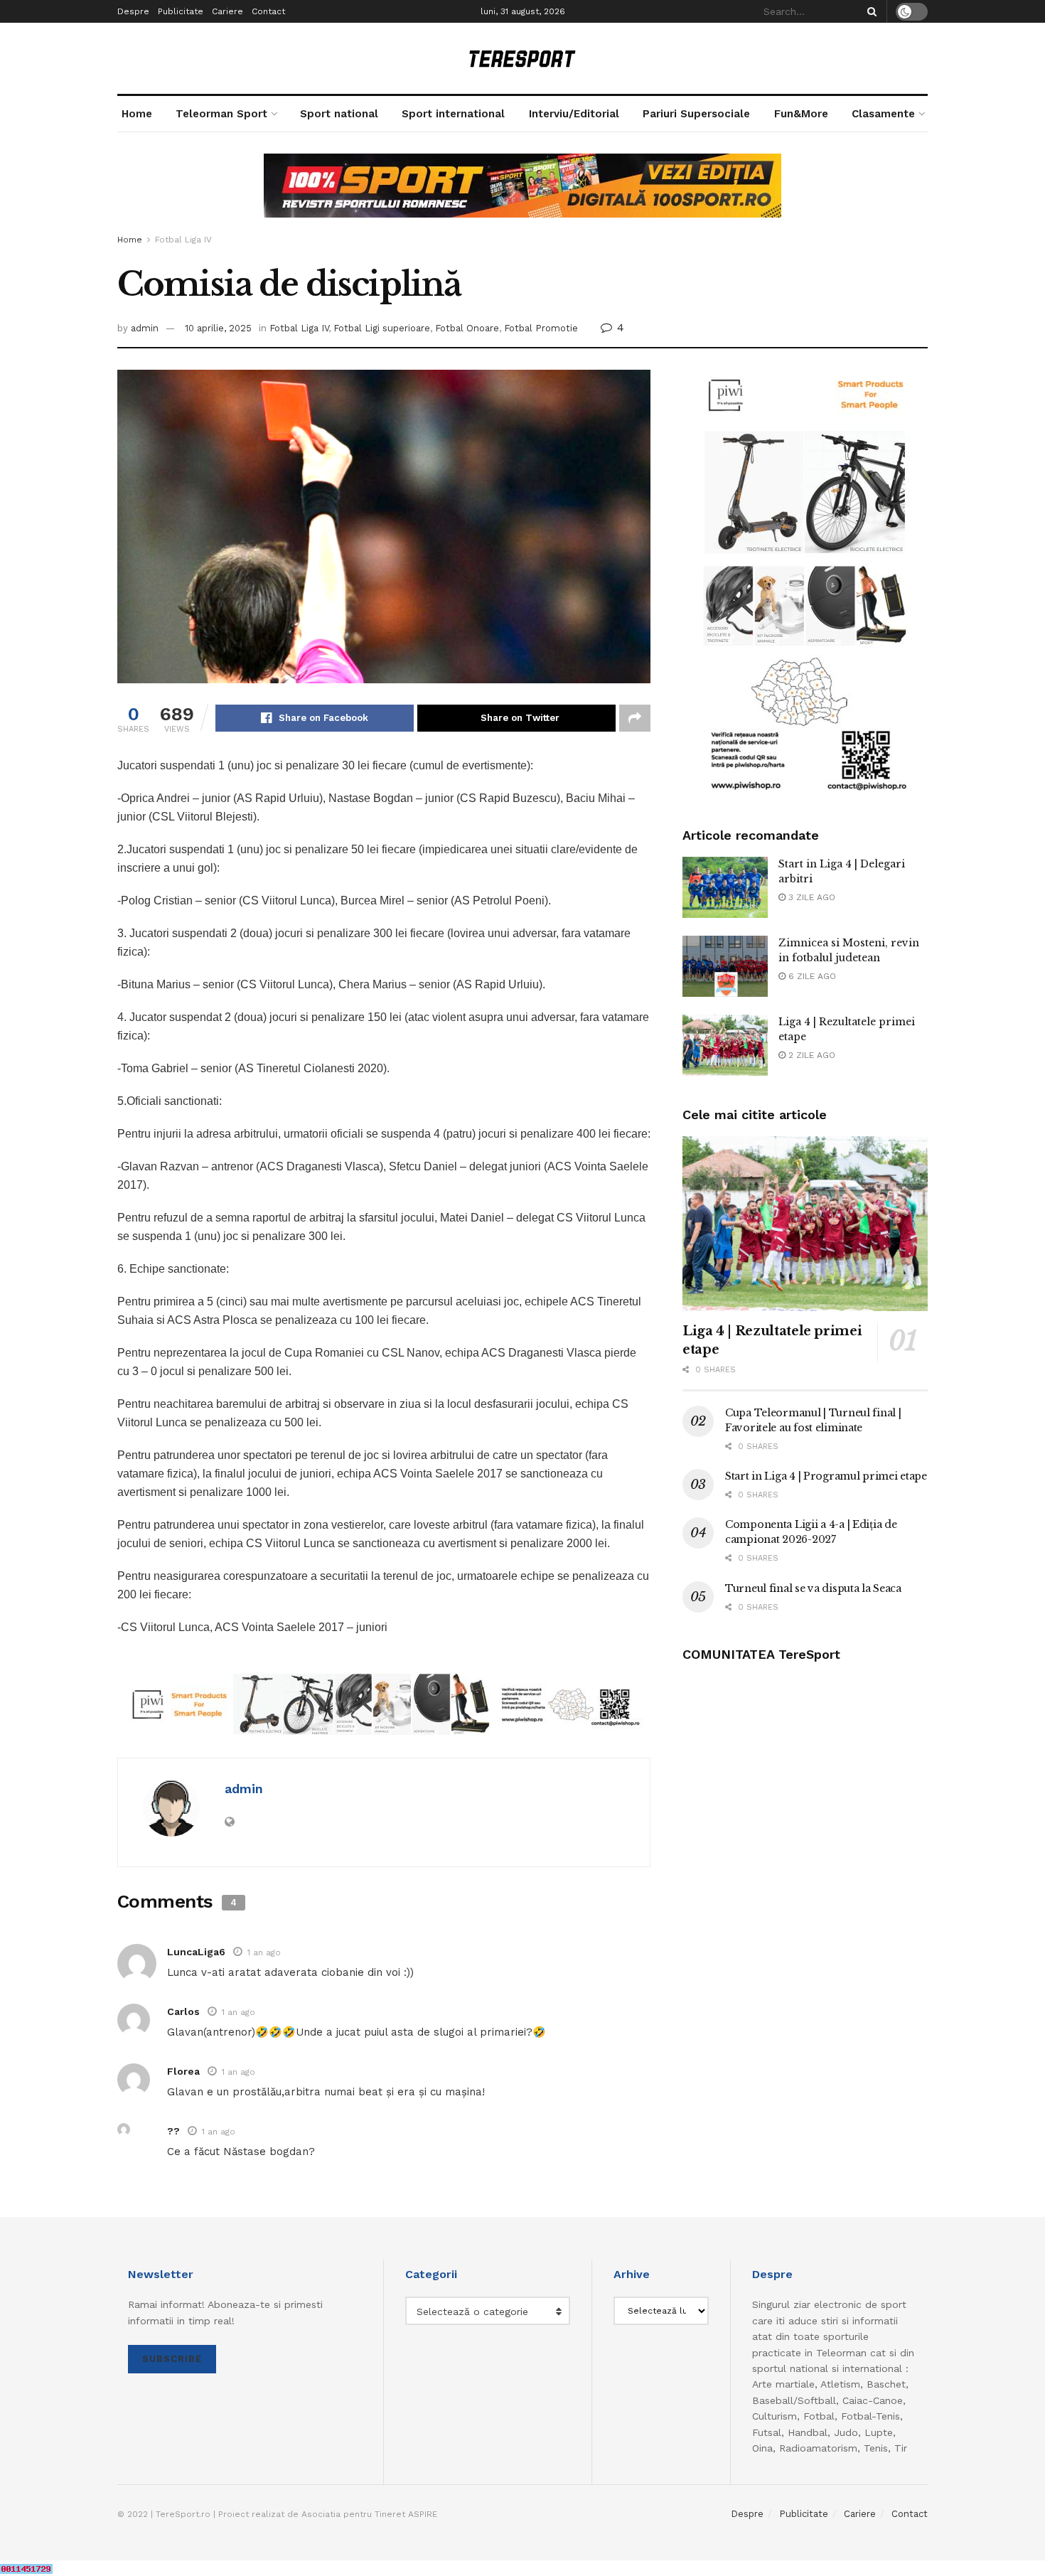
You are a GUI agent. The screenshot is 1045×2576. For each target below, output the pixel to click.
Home (137, 114)
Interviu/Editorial (574, 114)
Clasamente (883, 114)
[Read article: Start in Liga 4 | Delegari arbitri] (725, 887)
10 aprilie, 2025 (218, 328)
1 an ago (264, 1952)
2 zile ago (810, 1055)
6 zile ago (811, 976)
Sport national (339, 114)
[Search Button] (869, 11)
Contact (268, 11)
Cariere (227, 11)
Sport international (453, 114)
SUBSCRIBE (172, 2359)
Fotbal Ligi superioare (382, 328)
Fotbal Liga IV (183, 240)
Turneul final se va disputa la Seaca (813, 1588)
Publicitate (181, 11)
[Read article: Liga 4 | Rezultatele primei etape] (725, 1045)
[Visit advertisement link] (522, 196)
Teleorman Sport (221, 114)
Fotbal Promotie (541, 328)
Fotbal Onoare (467, 328)
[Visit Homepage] (522, 59)
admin (145, 328)
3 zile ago (810, 897)
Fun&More (801, 114)
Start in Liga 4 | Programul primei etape (826, 1476)
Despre (133, 11)
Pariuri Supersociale (696, 114)
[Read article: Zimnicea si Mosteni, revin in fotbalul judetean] (725, 966)
